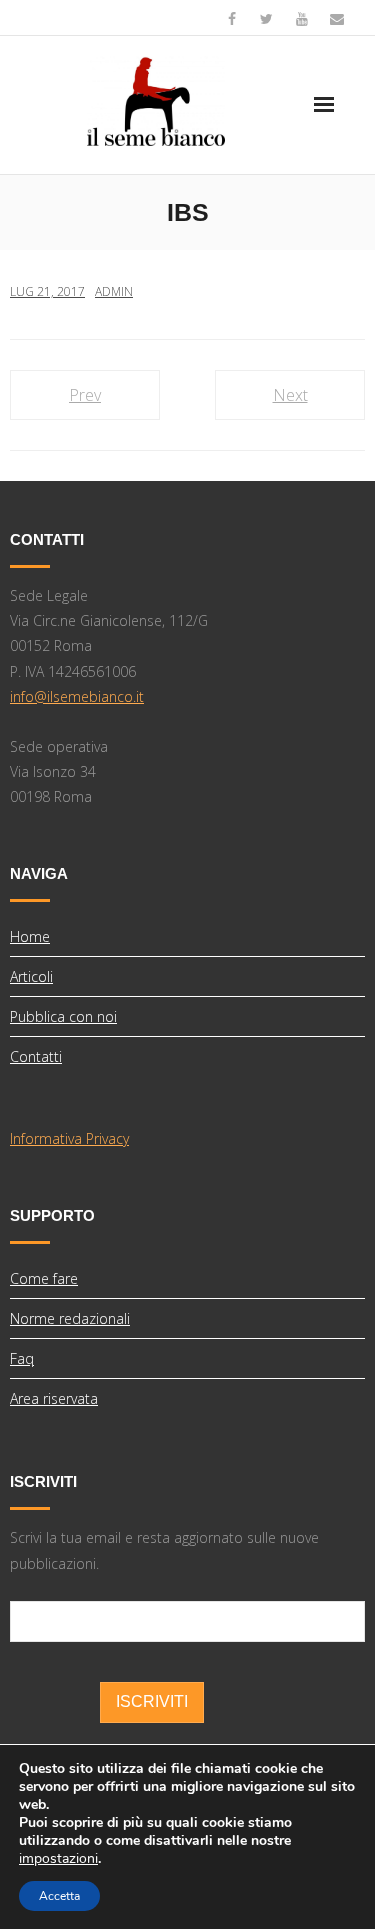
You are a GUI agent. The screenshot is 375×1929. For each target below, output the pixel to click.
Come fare (44, 1278)
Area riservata (54, 1398)
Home (30, 936)
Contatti (36, 1056)
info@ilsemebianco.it (77, 696)
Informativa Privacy (69, 1138)
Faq (22, 1358)
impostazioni (58, 1859)
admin (114, 291)
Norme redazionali (70, 1318)
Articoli (31, 976)
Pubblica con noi (63, 1016)
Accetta (59, 1896)
